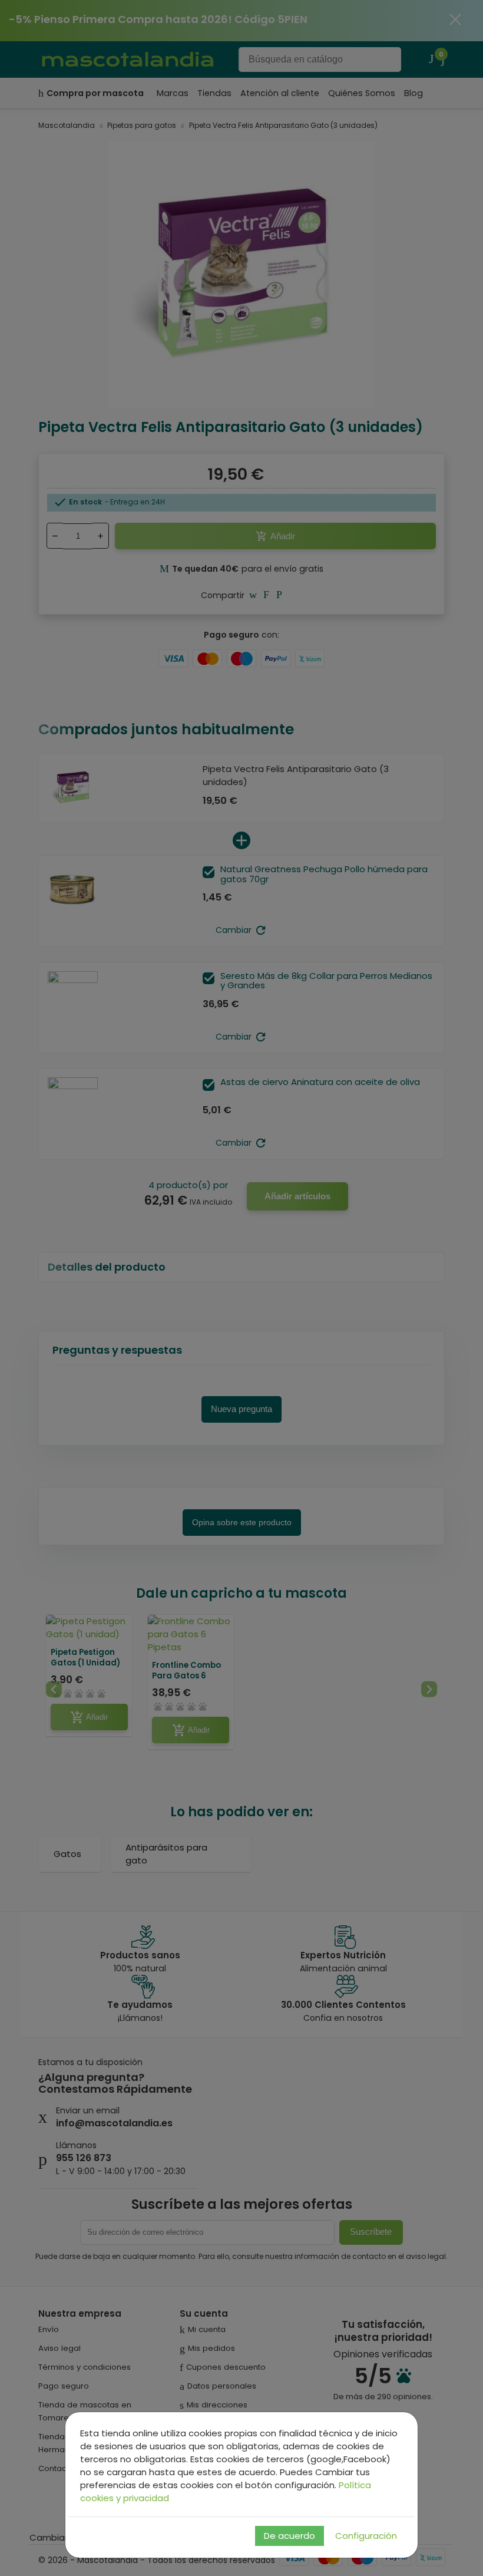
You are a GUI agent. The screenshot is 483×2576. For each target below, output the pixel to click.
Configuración (366, 2536)
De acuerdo (290, 2536)
